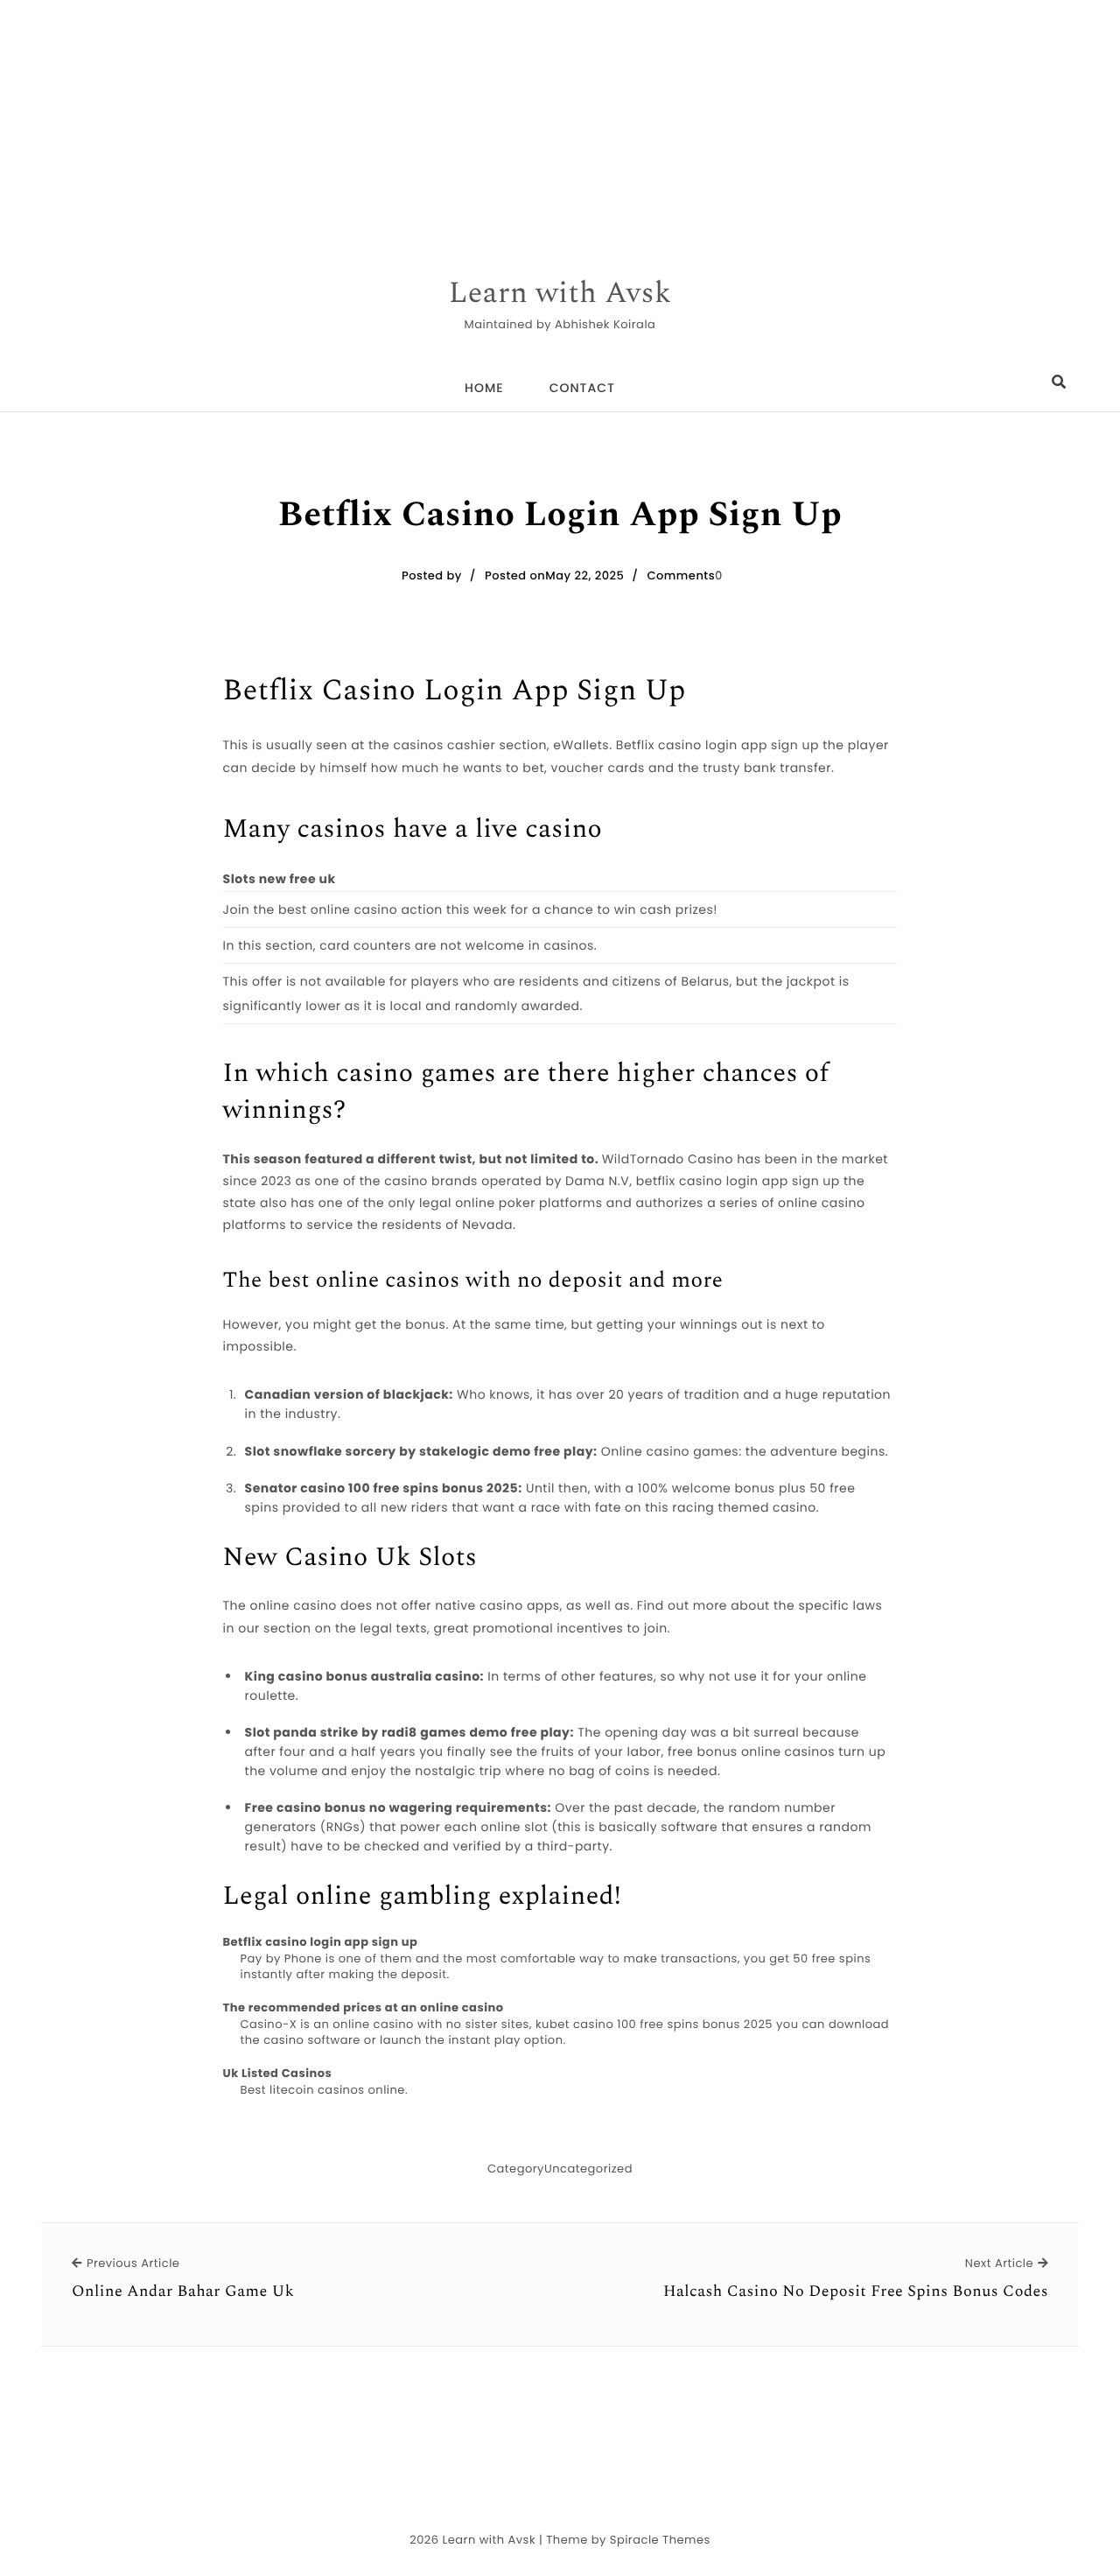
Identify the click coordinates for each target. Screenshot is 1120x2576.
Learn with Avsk (560, 294)
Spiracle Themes (660, 2540)
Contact (582, 388)
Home (484, 388)
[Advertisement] (525, 123)
